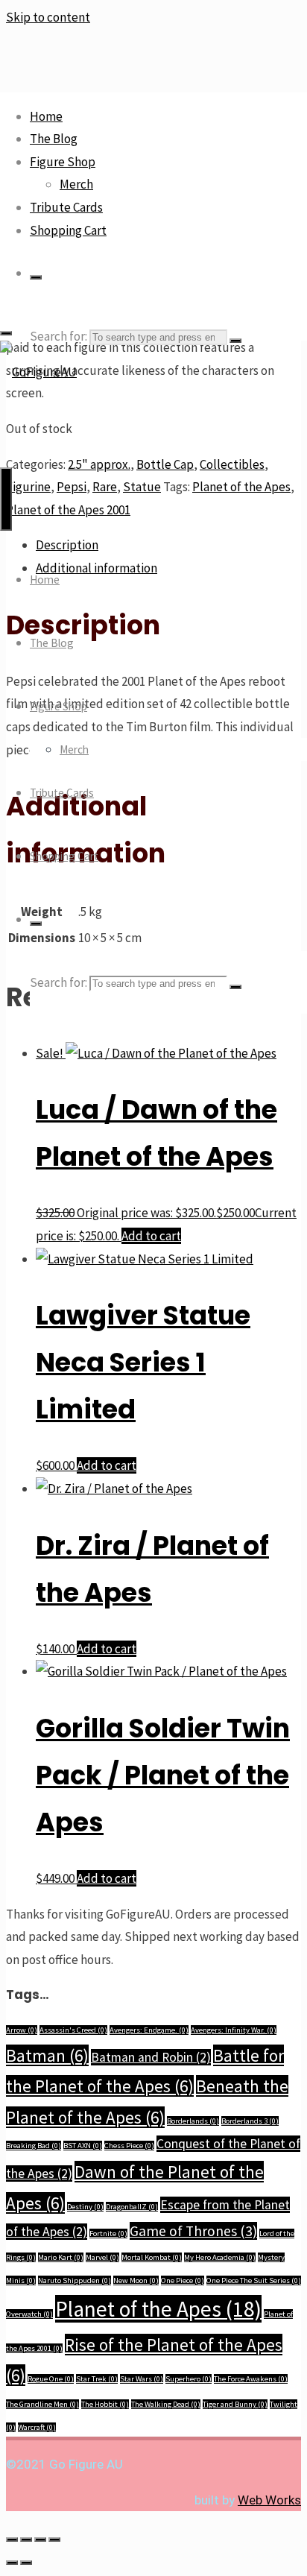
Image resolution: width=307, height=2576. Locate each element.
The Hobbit (105, 2404)
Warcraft (37, 2427)
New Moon (136, 2280)
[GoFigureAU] (38, 372)
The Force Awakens (251, 2379)
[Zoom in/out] (12, 2539)
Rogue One (51, 2379)
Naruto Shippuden (75, 2280)
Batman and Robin (151, 2057)
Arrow (22, 2030)
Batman (47, 2055)
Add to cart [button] (151, 1236)
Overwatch (29, 2314)
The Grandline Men (42, 2404)
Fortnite (108, 2234)
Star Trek (97, 2379)
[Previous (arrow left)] (12, 2563)
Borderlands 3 (250, 2121)
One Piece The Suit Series (254, 2280)
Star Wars (142, 2379)
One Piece (183, 2280)
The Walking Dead (166, 2404)
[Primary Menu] (6, 499)
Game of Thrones (193, 2231)
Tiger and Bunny (235, 2404)
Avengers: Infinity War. (234, 2030)
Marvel (102, 2257)
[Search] (36, 277)
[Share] (40, 2539)
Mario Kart (61, 2257)
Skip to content (48, 17)
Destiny (85, 2207)
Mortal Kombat (152, 2257)
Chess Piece (129, 2146)
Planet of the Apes (158, 2309)
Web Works (269, 2500)
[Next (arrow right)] (26, 2563)
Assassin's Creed (73, 2030)
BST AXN (83, 2146)
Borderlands (193, 2121)
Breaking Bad (34, 2146)
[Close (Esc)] (54, 2539)
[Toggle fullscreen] (26, 2539)
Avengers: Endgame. (149, 2030)
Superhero (189, 2379)
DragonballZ (132, 2207)
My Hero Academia (220, 2257)
